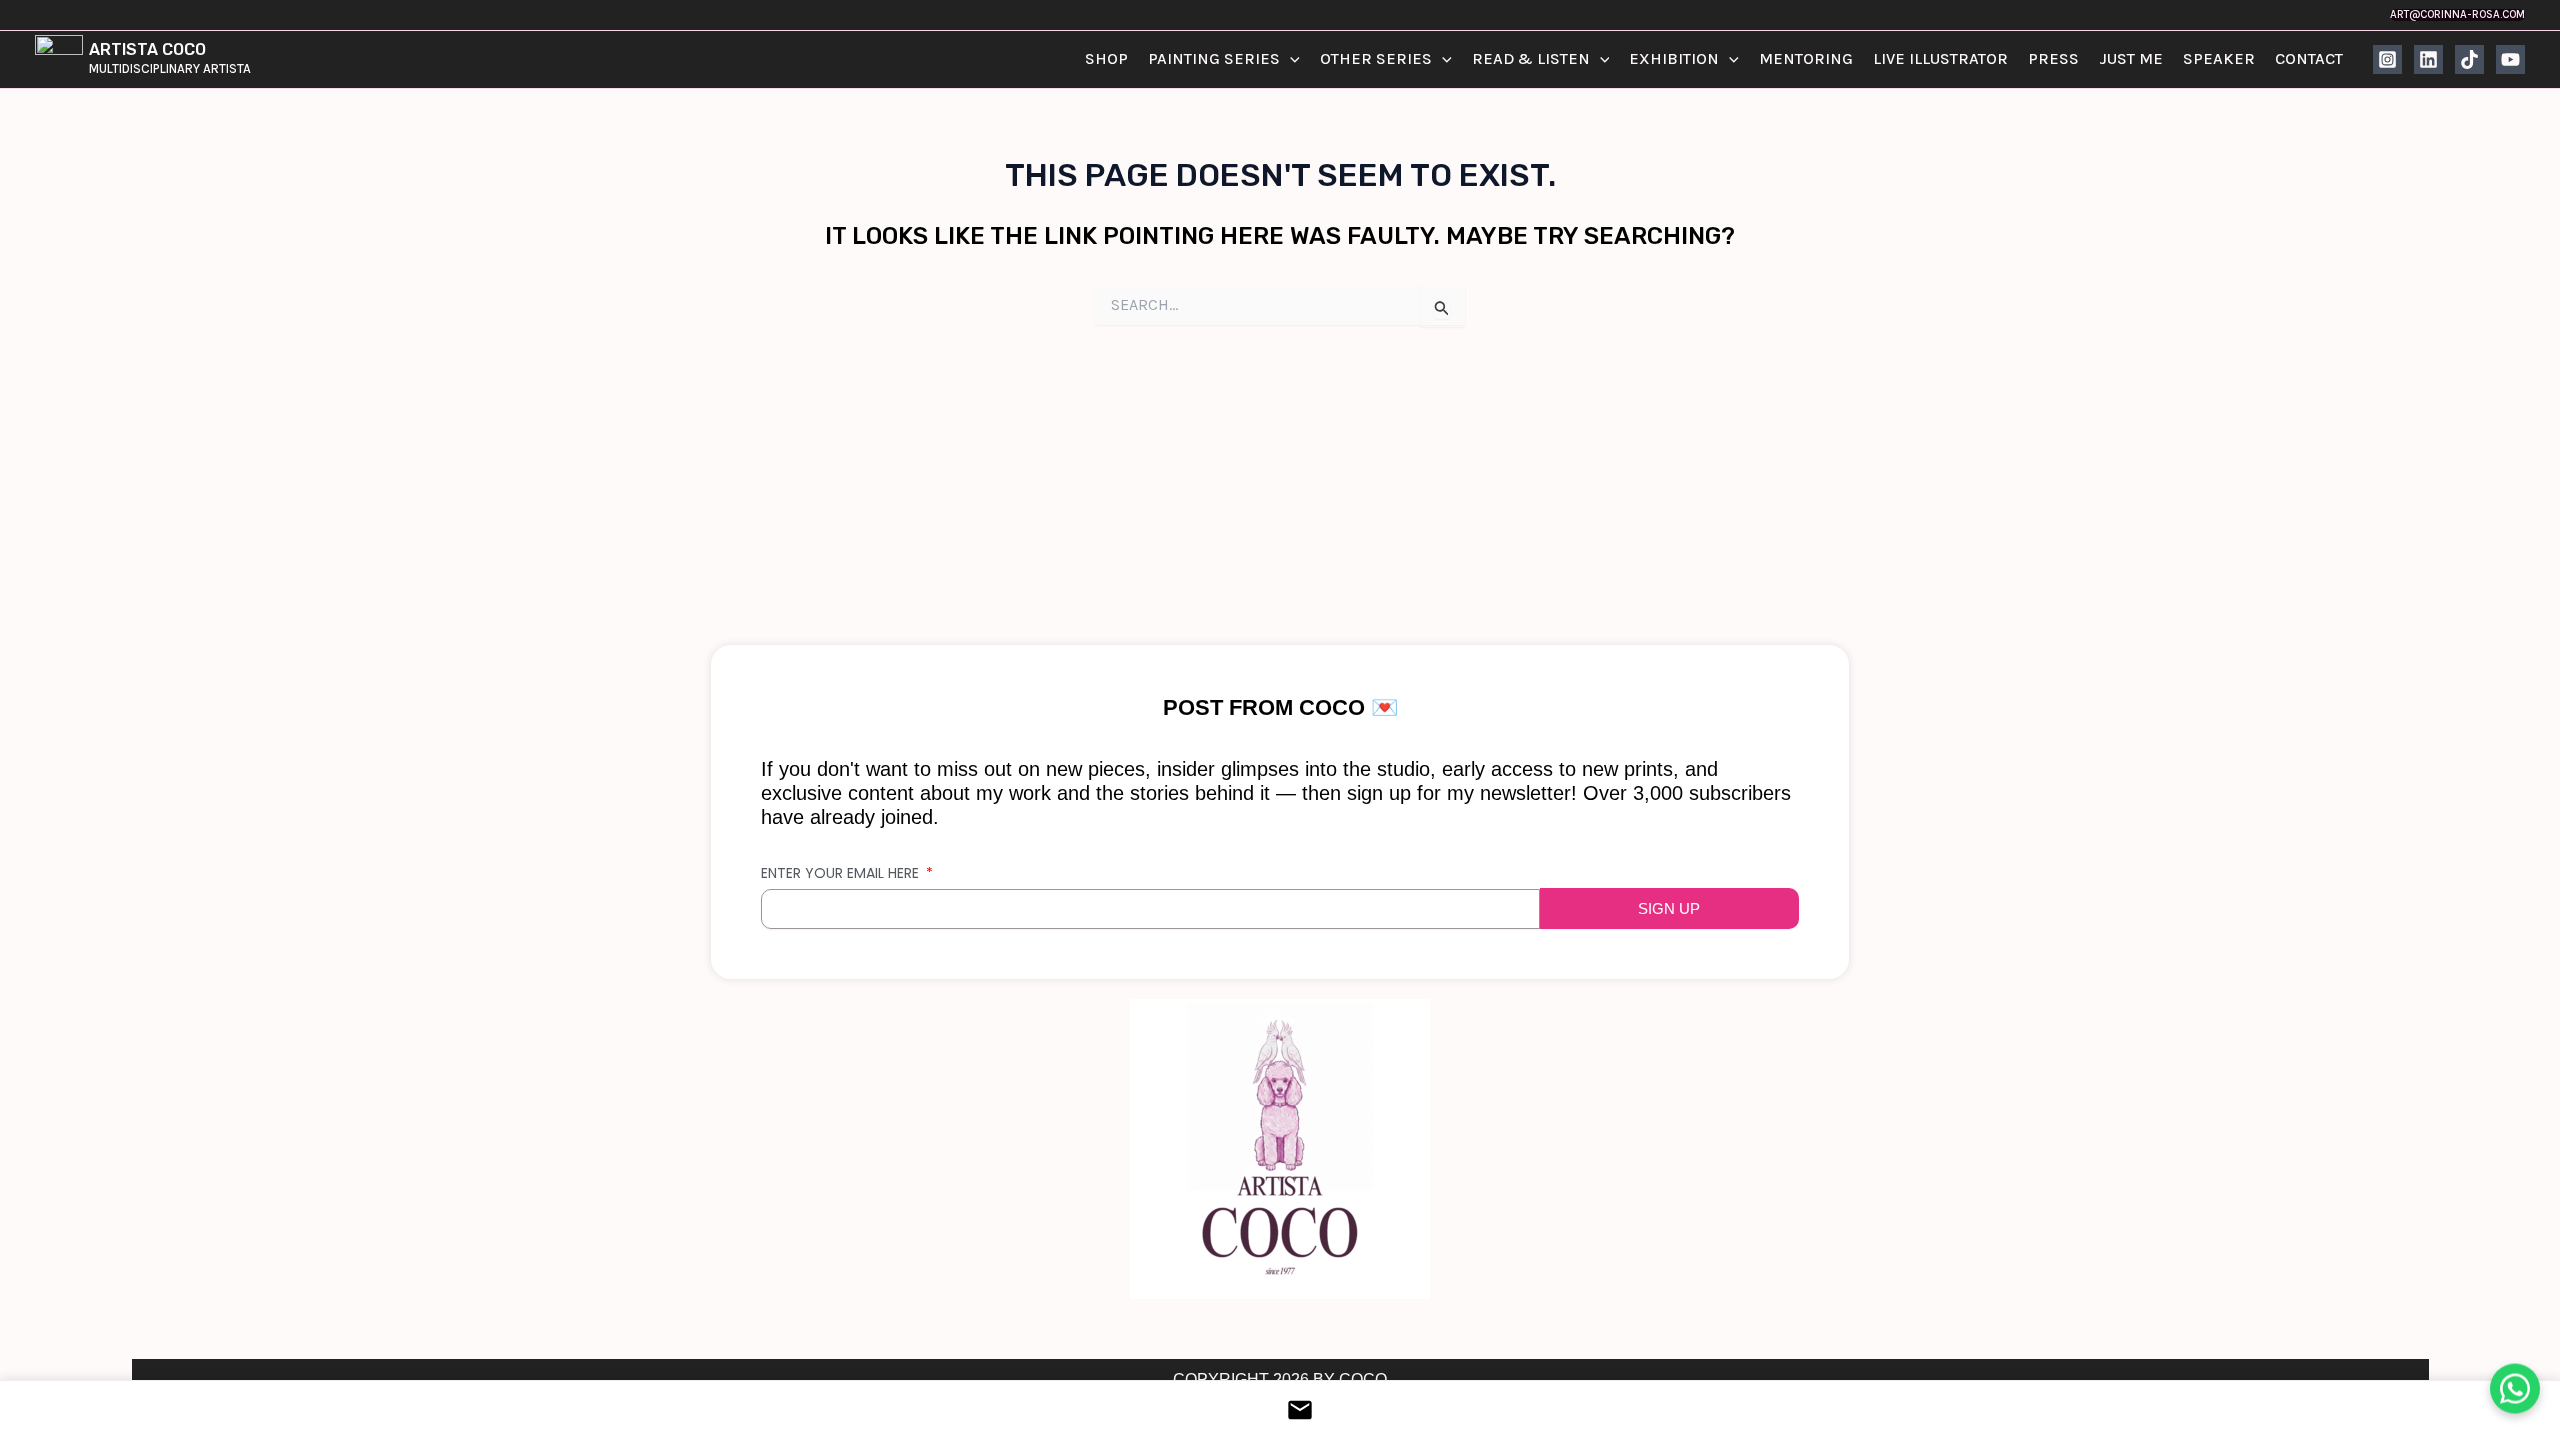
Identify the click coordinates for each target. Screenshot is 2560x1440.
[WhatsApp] (2515, 1388)
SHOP (1106, 58)
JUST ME (2131, 58)
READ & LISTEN (1531, 58)
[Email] (1280, 1410)
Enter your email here (842, 873)
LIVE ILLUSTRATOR (1940, 58)
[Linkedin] (2428, 59)
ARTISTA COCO (147, 49)
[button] (2457, 14)
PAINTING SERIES (1214, 58)
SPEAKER (2219, 58)
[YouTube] (2510, 59)
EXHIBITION (1674, 58)
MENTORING (1806, 58)
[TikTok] (2469, 59)
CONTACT (2309, 58)
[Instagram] (2387, 59)
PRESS (2053, 58)
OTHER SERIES (1376, 58)
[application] (1290, 59)
